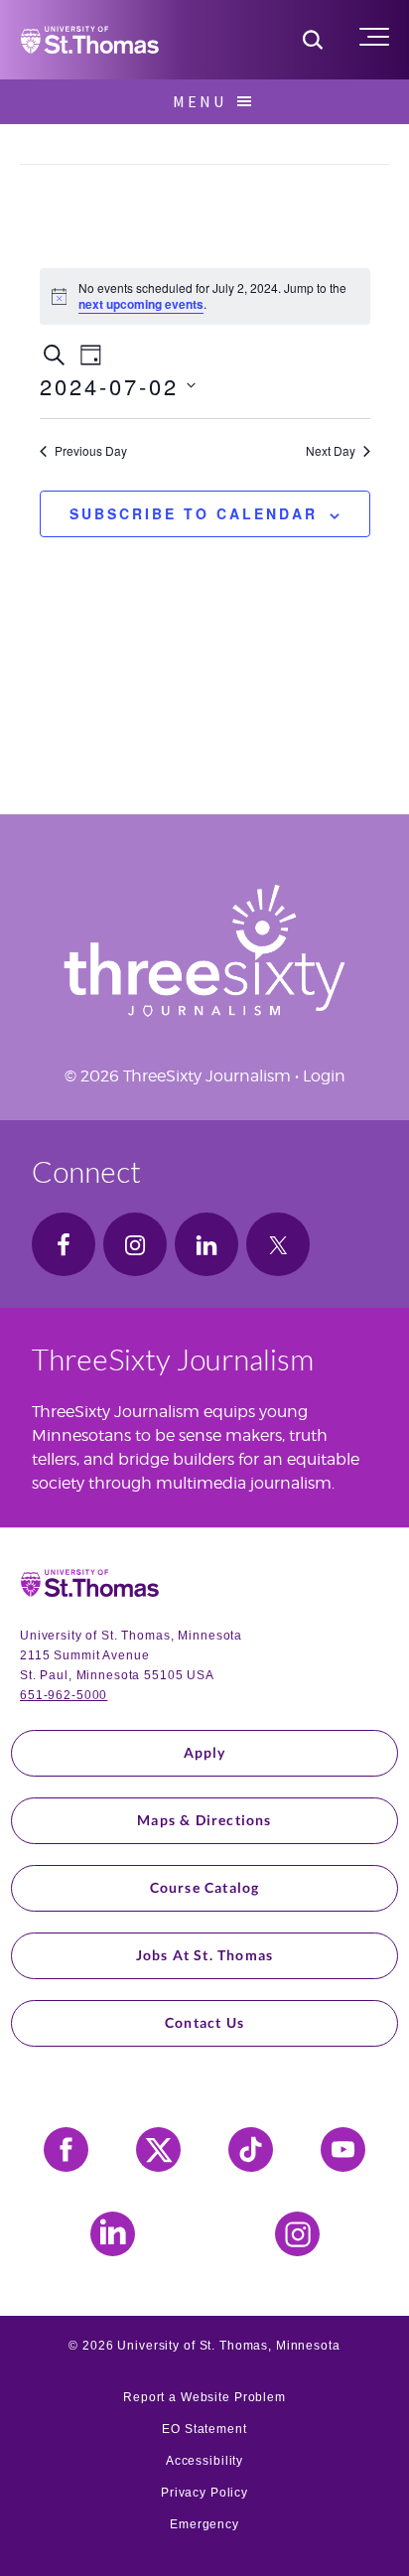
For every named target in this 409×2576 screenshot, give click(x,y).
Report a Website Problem (204, 2397)
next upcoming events (141, 304)
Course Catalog (205, 1887)
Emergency (204, 2524)
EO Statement (204, 2429)
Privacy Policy (204, 2493)
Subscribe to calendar (194, 513)
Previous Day (91, 451)
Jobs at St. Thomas (205, 1955)
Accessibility (204, 2461)
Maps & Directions (204, 1820)
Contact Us (204, 2022)
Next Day (331, 451)
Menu (200, 101)
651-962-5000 (64, 1695)
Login (324, 1076)
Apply (205, 1752)
